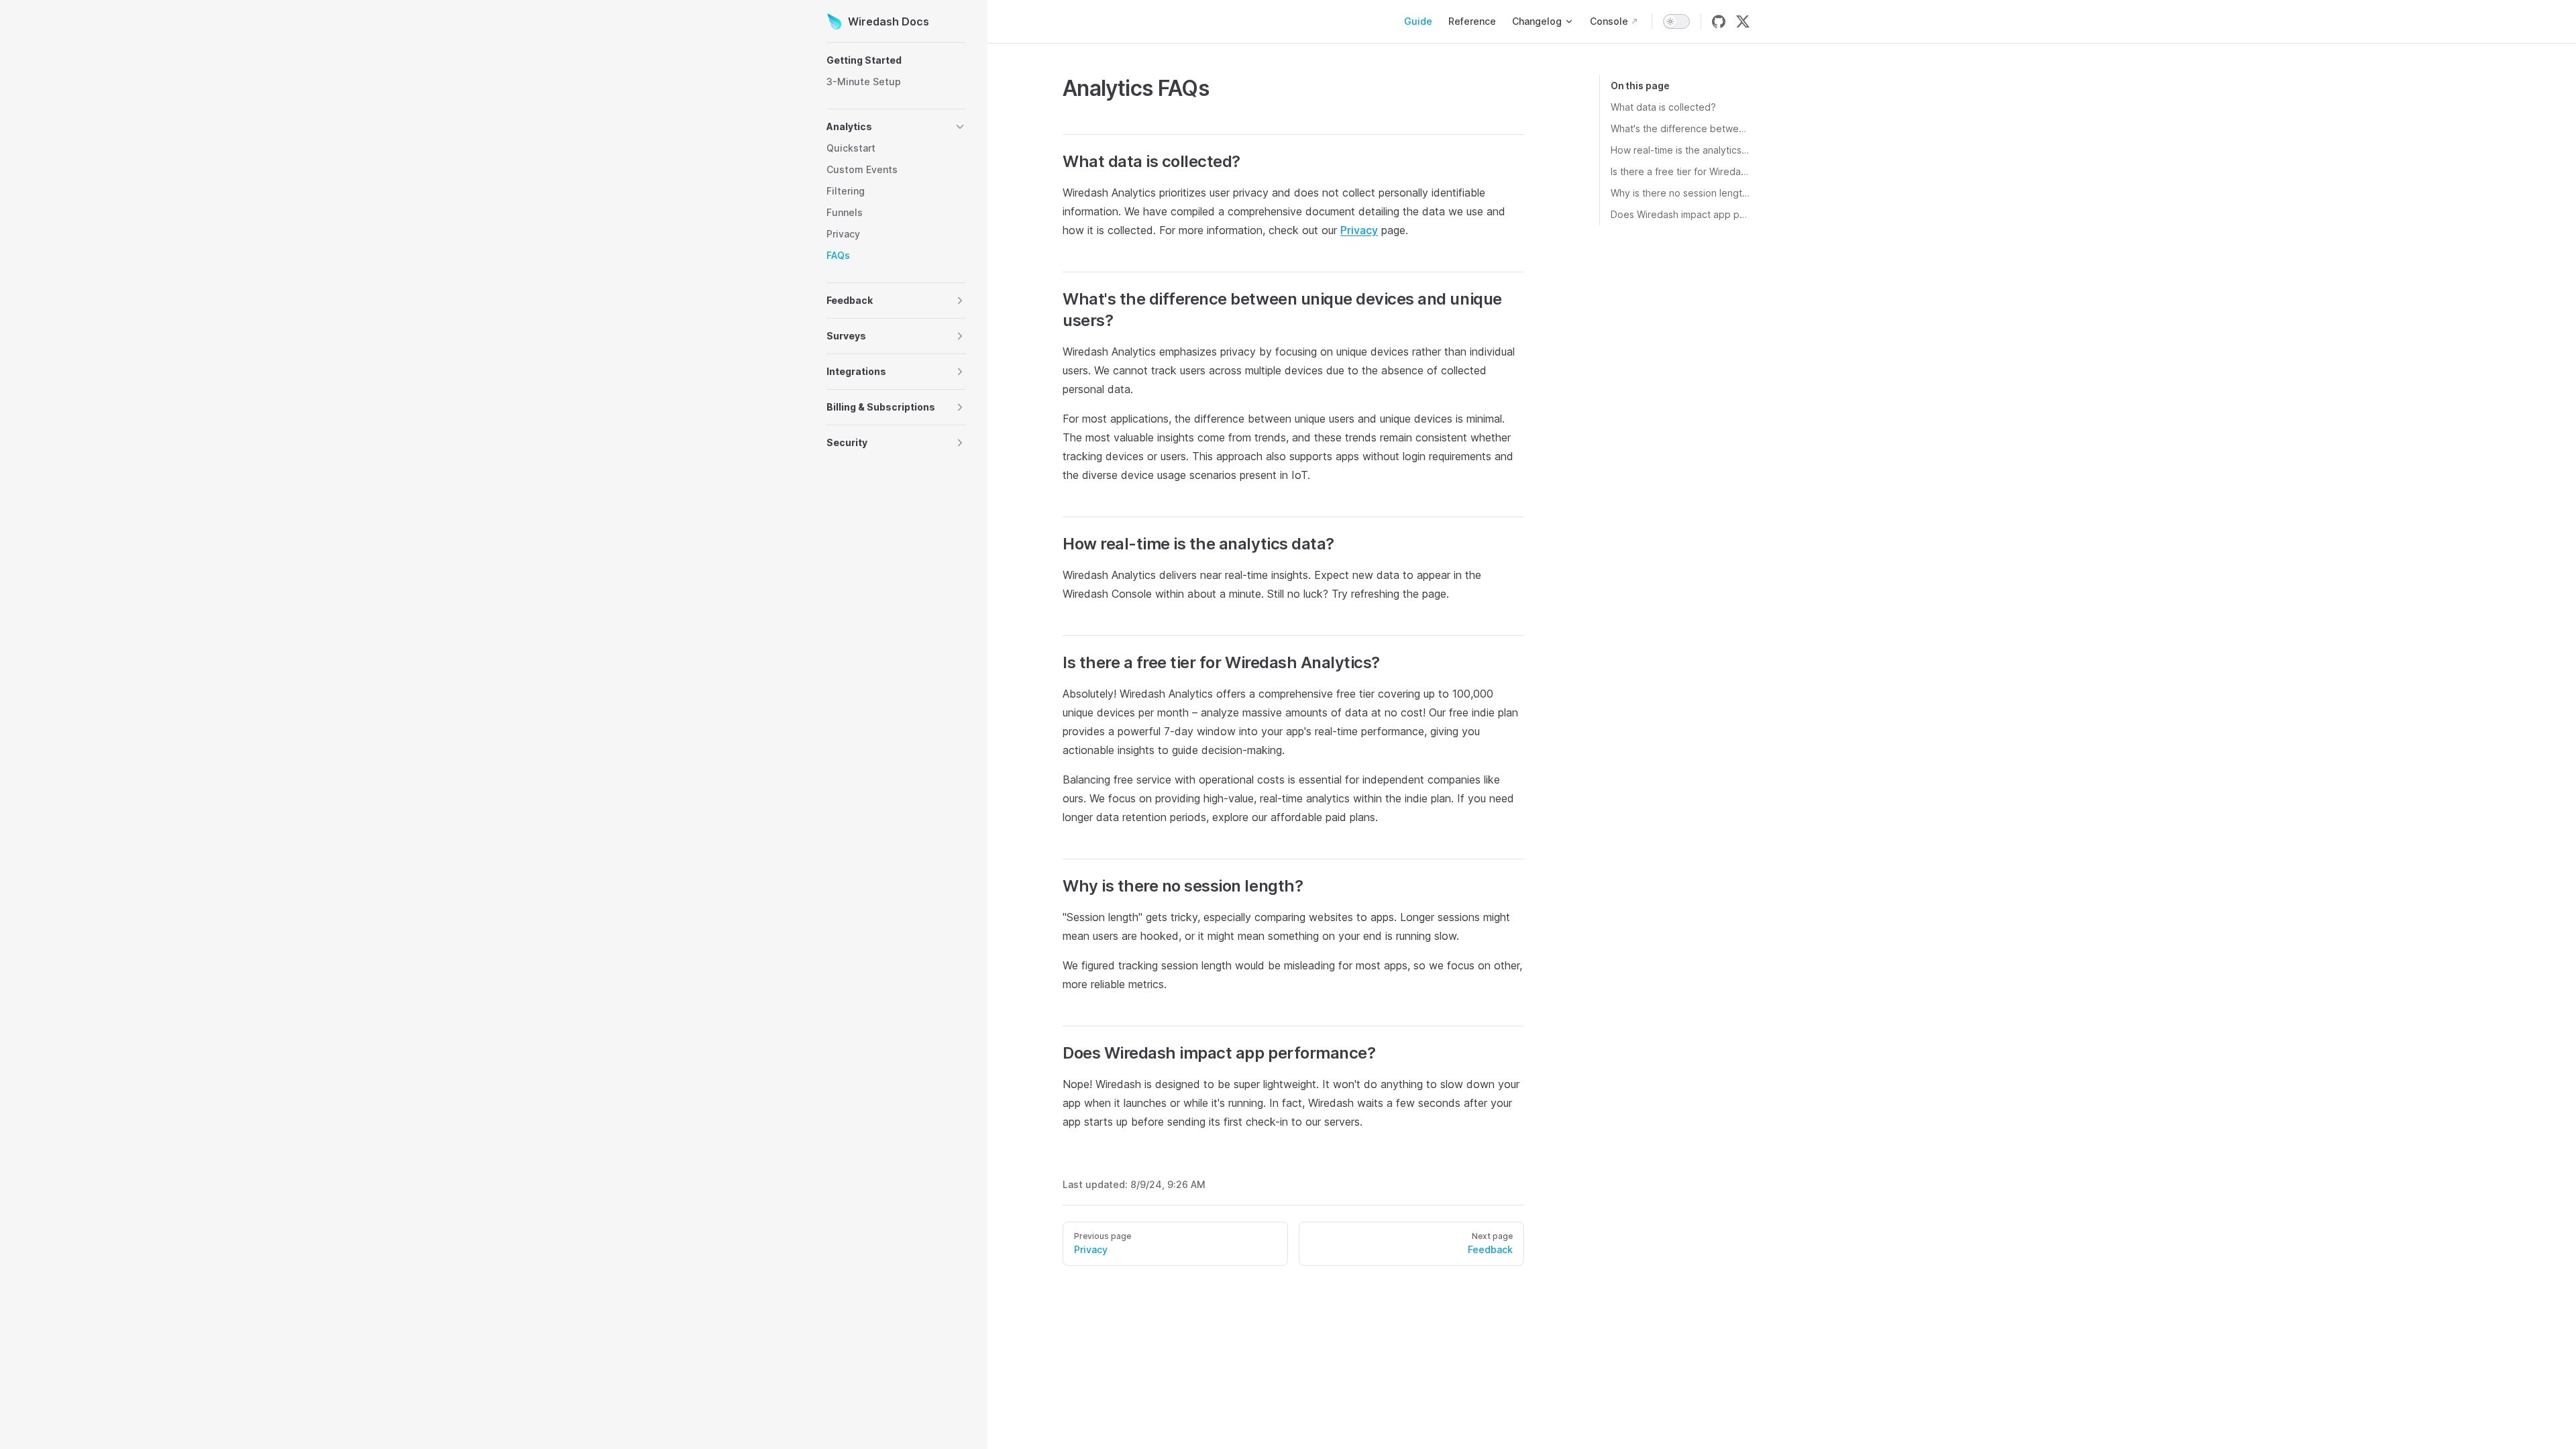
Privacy (1359, 230)
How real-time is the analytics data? (1680, 150)
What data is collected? (1663, 107)
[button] (896, 60)
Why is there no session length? (1680, 193)
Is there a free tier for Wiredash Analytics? (1680, 171)
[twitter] (1743, 21)
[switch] (1676, 21)
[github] (1719, 21)
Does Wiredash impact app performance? (1680, 214)
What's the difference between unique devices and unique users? (1680, 128)
